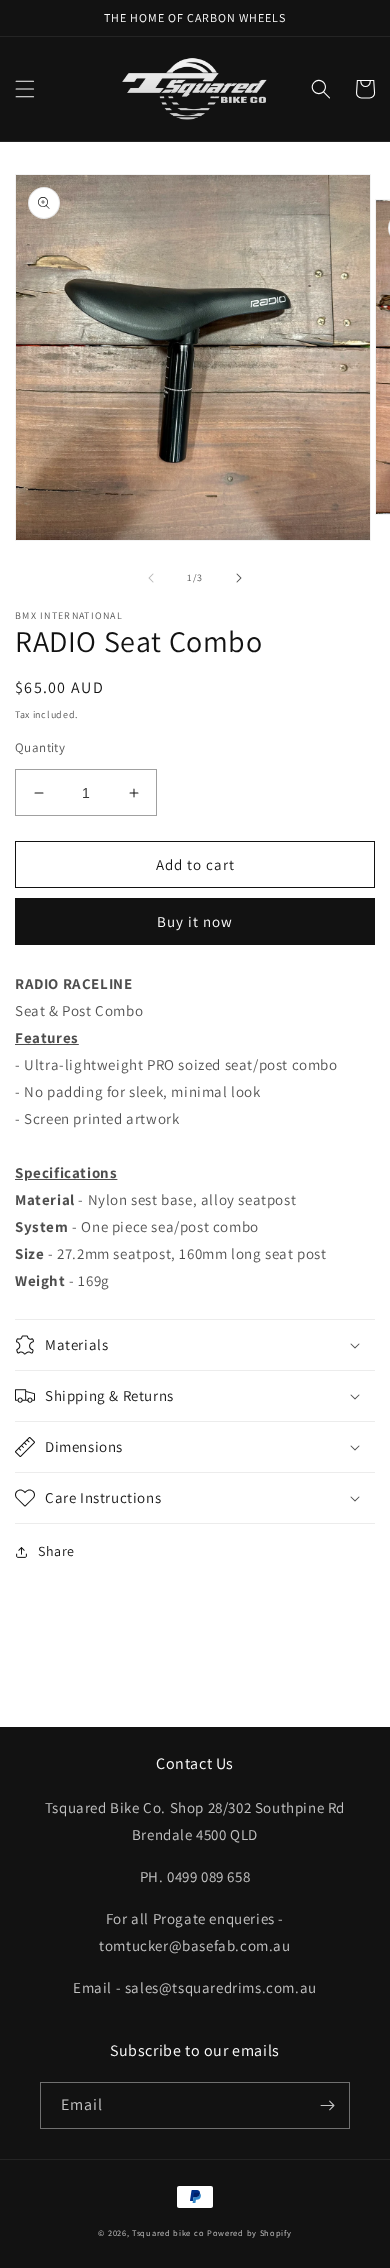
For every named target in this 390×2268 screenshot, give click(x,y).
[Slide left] (151, 578)
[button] (25, 89)
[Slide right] (239, 578)
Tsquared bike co (168, 2232)
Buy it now (195, 921)
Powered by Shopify (249, 2232)
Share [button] (56, 1551)
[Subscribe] (327, 2105)
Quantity (40, 747)
